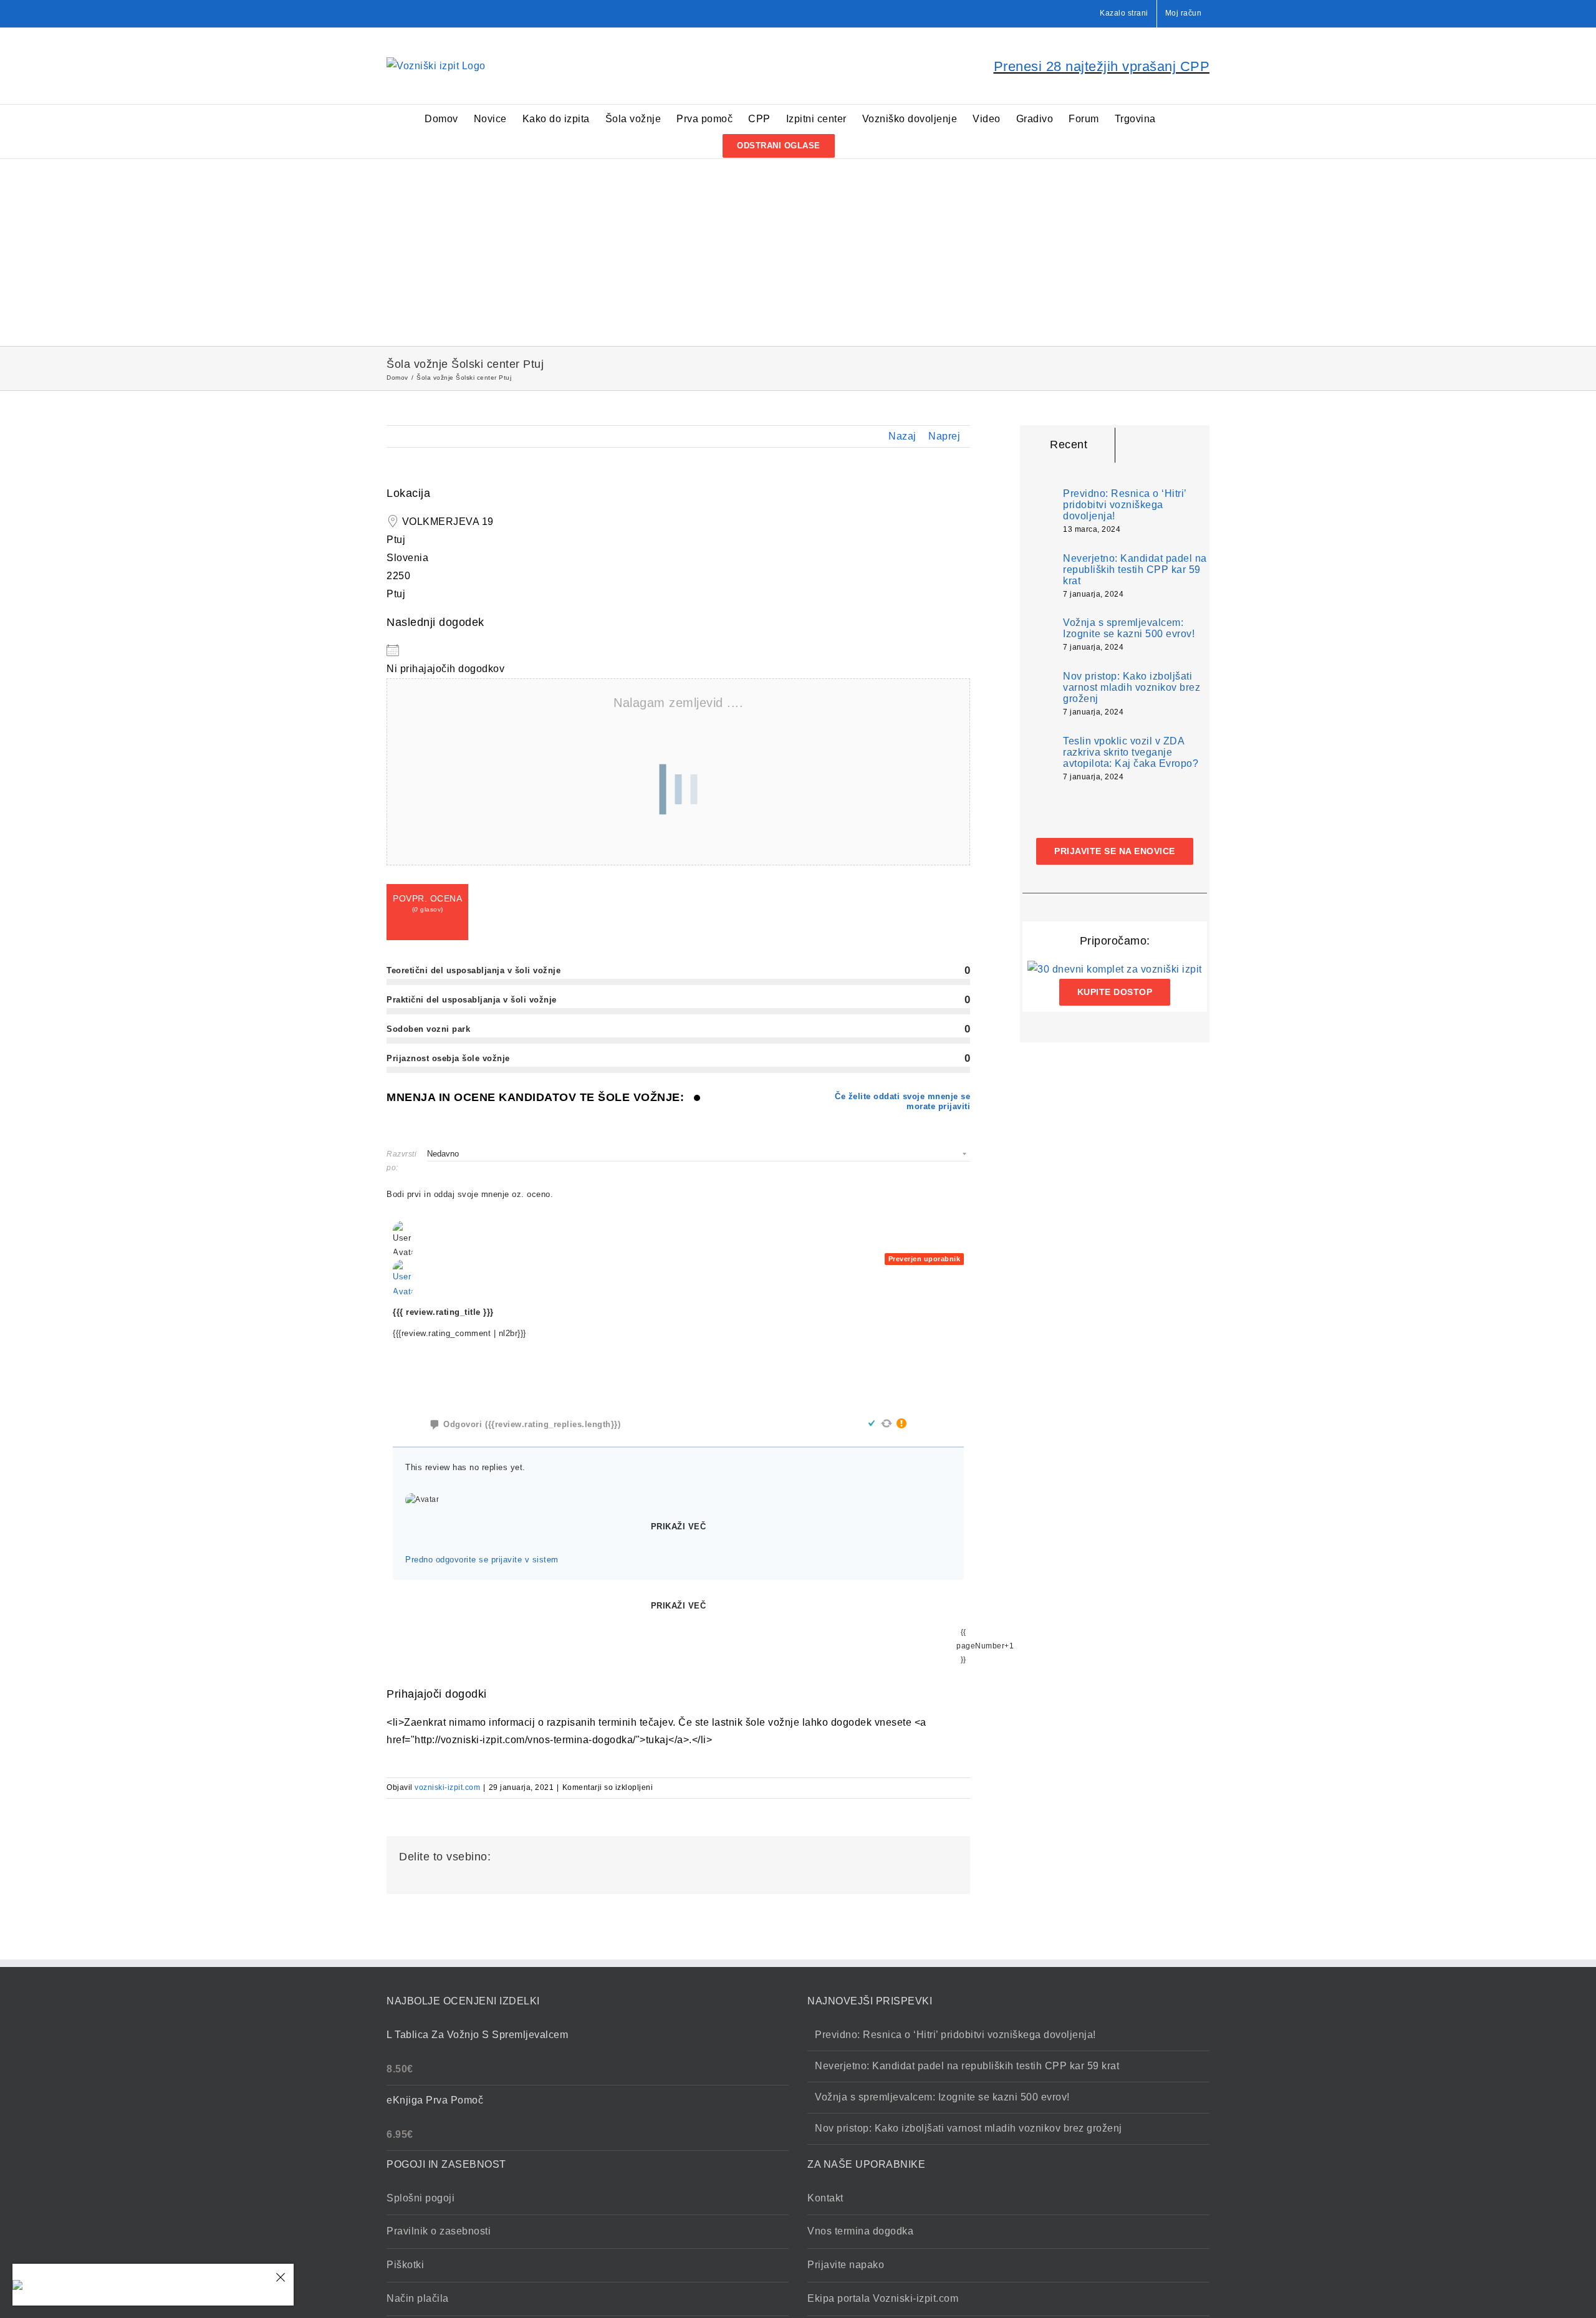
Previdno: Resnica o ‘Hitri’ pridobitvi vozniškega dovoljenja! (1125, 505)
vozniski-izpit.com (447, 1787)
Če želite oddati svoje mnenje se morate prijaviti (902, 1101)
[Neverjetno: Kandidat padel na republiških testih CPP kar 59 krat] (1039, 576)
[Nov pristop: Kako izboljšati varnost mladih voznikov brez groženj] (1039, 694)
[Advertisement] (798, 252)
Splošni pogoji (421, 2198)
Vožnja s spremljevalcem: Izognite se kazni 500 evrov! (1129, 628)
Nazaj (902, 436)
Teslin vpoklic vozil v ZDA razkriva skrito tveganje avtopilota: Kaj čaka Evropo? (1131, 752)
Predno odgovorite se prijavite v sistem (482, 1560)
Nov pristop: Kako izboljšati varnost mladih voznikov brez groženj (1132, 687)
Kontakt (825, 2198)
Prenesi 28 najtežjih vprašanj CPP (1102, 66)
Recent (1069, 445)
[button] (854, 145)
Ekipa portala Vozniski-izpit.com (883, 2298)
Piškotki (405, 2265)
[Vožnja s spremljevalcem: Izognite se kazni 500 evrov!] (1039, 634)
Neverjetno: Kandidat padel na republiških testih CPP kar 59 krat (1135, 570)
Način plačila (418, 2298)
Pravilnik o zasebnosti (439, 2231)
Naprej (944, 436)
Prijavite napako (846, 2265)
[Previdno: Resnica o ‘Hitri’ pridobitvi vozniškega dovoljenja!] (1039, 508)
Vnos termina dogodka (860, 2231)
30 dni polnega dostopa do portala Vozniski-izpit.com (153, 2277)
